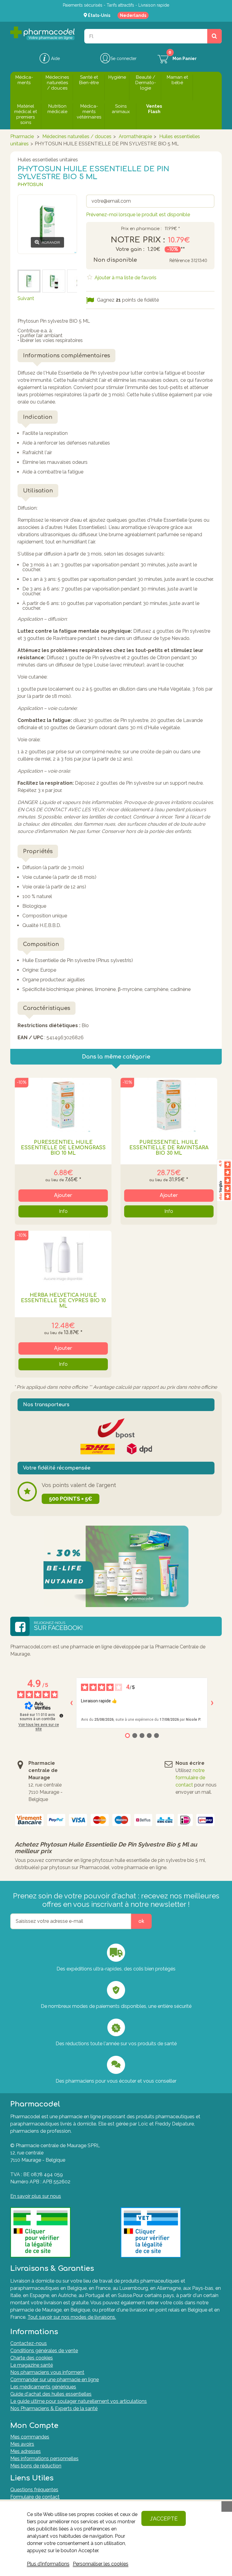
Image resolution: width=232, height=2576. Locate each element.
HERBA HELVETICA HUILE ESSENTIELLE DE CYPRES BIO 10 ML (63, 1301)
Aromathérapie (135, 136)
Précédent (29, 261)
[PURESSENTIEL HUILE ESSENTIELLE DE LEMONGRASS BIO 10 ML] (63, 1105)
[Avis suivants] (212, 1703)
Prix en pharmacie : (141, 229)
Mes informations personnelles (44, 2459)
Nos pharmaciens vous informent (47, 2372)
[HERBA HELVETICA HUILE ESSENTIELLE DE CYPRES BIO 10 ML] (63, 1258)
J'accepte (164, 2519)
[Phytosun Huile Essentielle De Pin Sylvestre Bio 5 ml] (29, 281)
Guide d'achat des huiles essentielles (51, 2394)
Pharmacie (22, 136)
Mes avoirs (22, 2444)
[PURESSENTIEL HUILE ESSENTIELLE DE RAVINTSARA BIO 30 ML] (169, 1105)
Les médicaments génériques (43, 2387)
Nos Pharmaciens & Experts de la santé (54, 2408)
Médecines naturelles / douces (77, 136)
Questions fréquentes (34, 2490)
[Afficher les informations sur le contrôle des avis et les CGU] (61, 1716)
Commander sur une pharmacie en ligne (55, 2380)
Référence (179, 261)
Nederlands (133, 15)
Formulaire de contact (35, 2497)
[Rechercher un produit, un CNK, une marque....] (214, 36)
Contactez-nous (29, 2343)
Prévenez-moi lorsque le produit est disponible (138, 215)
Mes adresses (26, 2451)
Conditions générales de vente (44, 2351)
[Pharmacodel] (42, 33)
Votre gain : (130, 249)
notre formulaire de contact (190, 1778)
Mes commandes (30, 2437)
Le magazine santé (32, 2365)
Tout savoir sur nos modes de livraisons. (72, 2317)
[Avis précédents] (71, 1703)
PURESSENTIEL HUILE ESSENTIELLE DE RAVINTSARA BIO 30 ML (169, 1148)
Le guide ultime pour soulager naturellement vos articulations (79, 2401)
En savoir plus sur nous (36, 2196)
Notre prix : (138, 240)
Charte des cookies (32, 2358)
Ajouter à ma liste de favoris (125, 278)
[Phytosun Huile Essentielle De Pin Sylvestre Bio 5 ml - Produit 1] (54, 281)
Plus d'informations (48, 2564)
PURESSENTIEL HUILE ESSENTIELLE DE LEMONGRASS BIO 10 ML (63, 1148)
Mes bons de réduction (36, 2466)
